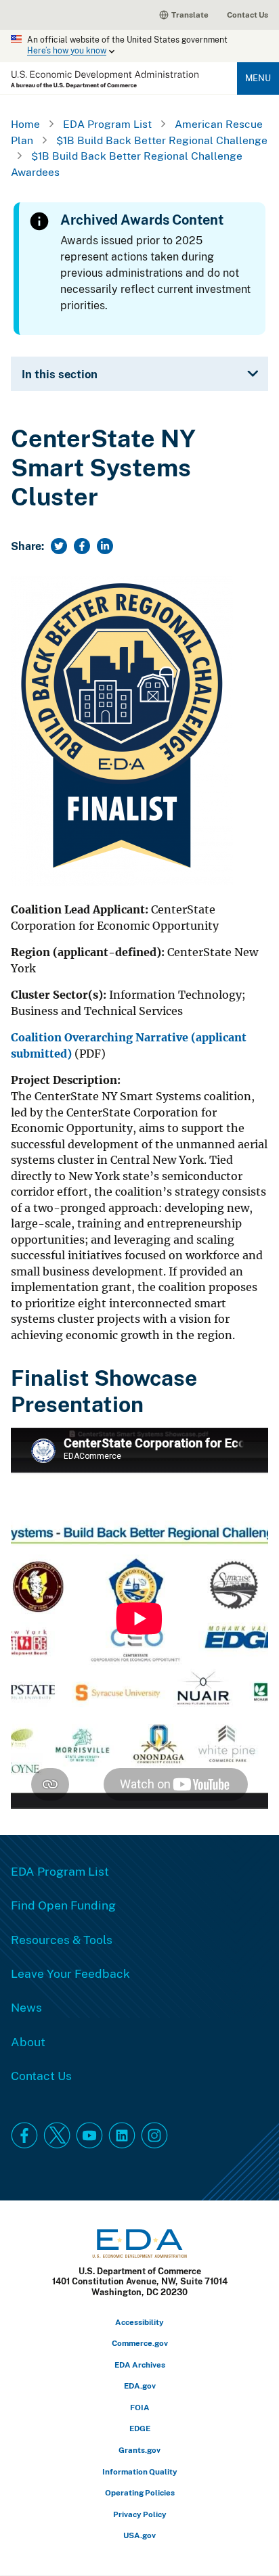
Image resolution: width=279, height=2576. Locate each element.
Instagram (154, 2136)
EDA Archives (140, 2365)
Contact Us (248, 15)
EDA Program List (107, 124)
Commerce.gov (140, 2343)
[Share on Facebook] (82, 546)
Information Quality (140, 2471)
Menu (258, 78)
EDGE (140, 2428)
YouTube (89, 2136)
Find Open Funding (63, 1905)
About (28, 2041)
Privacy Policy (140, 2514)
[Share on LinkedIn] (105, 546)
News (26, 2007)
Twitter (57, 2136)
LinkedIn (122, 2136)
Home (25, 124)
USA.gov (139, 2535)
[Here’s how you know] (139, 46)
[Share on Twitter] (59, 546)
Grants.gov (139, 2450)
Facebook (24, 2136)
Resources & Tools (62, 1939)
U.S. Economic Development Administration (105, 80)
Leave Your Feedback (70, 1973)
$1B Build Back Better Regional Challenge (162, 140)
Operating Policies (140, 2492)
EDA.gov (140, 2386)
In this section (60, 374)
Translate (190, 15)
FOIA (140, 2407)
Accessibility (139, 2322)
